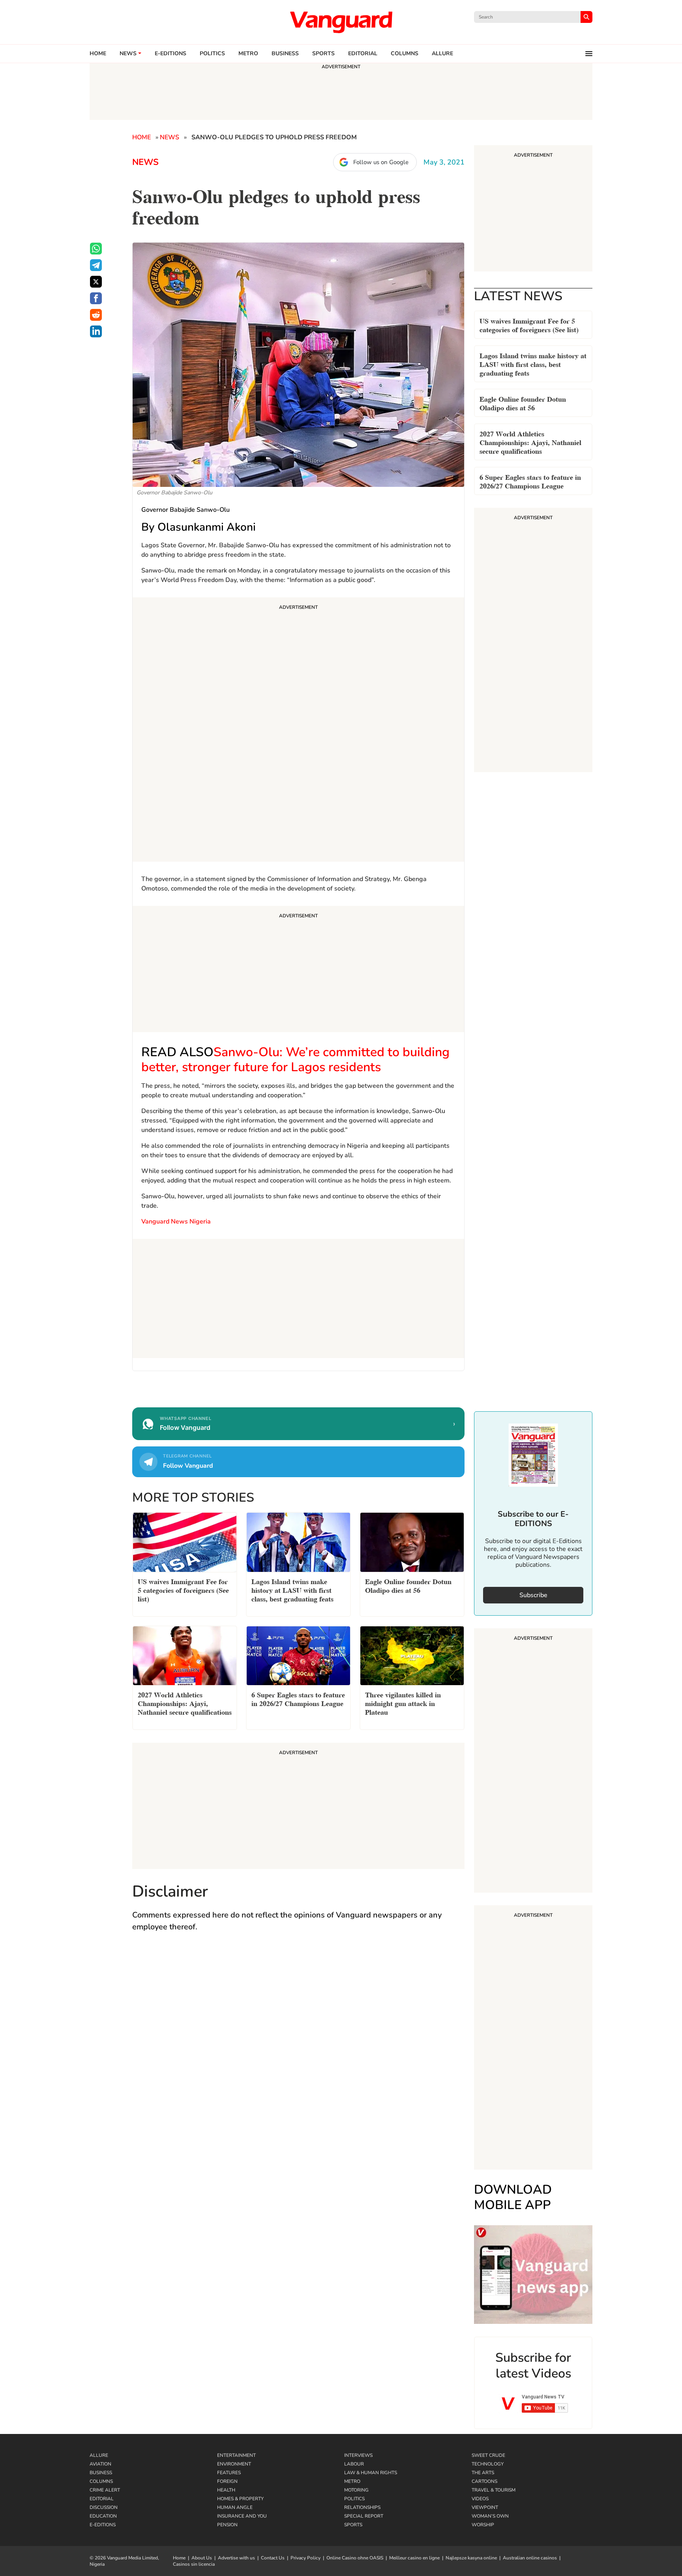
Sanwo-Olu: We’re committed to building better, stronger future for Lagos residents (295, 1060)
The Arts (483, 2473)
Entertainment (236, 2455)
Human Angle (235, 2507)
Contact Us (273, 2558)
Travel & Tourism (494, 2490)
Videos (480, 2499)
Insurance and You (242, 2516)
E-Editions (103, 2525)
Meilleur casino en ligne (414, 2558)
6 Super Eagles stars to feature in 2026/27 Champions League (530, 481)
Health (226, 2490)
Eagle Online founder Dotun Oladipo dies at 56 (523, 403)
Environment (234, 2464)
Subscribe (533, 1595)
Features (229, 2473)
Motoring (356, 2490)
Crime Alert (105, 2490)
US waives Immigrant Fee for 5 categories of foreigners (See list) (529, 325)
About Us (202, 2558)
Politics (212, 54)
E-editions (170, 54)
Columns (405, 54)
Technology (488, 2464)
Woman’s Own (490, 2516)
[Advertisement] (298, 731)
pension (227, 2525)
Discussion (104, 2507)
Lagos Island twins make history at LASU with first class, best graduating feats (533, 364)
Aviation (100, 2464)
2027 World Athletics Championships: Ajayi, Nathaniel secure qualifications (530, 442)
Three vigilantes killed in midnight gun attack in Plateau (403, 1703)
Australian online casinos (530, 2558)
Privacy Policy (305, 2558)
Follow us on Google (381, 162)
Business (285, 54)
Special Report (364, 2516)
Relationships (362, 2507)
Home (98, 54)
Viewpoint (485, 2507)
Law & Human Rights (371, 2473)
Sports (323, 54)
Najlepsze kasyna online (471, 2558)
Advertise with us (236, 2558)
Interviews (358, 2455)
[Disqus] (298, 2054)
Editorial (363, 54)
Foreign (227, 2481)
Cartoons (484, 2481)
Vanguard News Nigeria (177, 1222)
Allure (99, 2455)
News (128, 54)
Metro (248, 54)
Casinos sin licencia (194, 2564)
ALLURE (442, 54)
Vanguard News (341, 22)
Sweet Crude (488, 2455)
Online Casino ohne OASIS (355, 2558)
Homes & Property (240, 2499)
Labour (354, 2464)
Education (103, 2516)
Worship (483, 2525)
